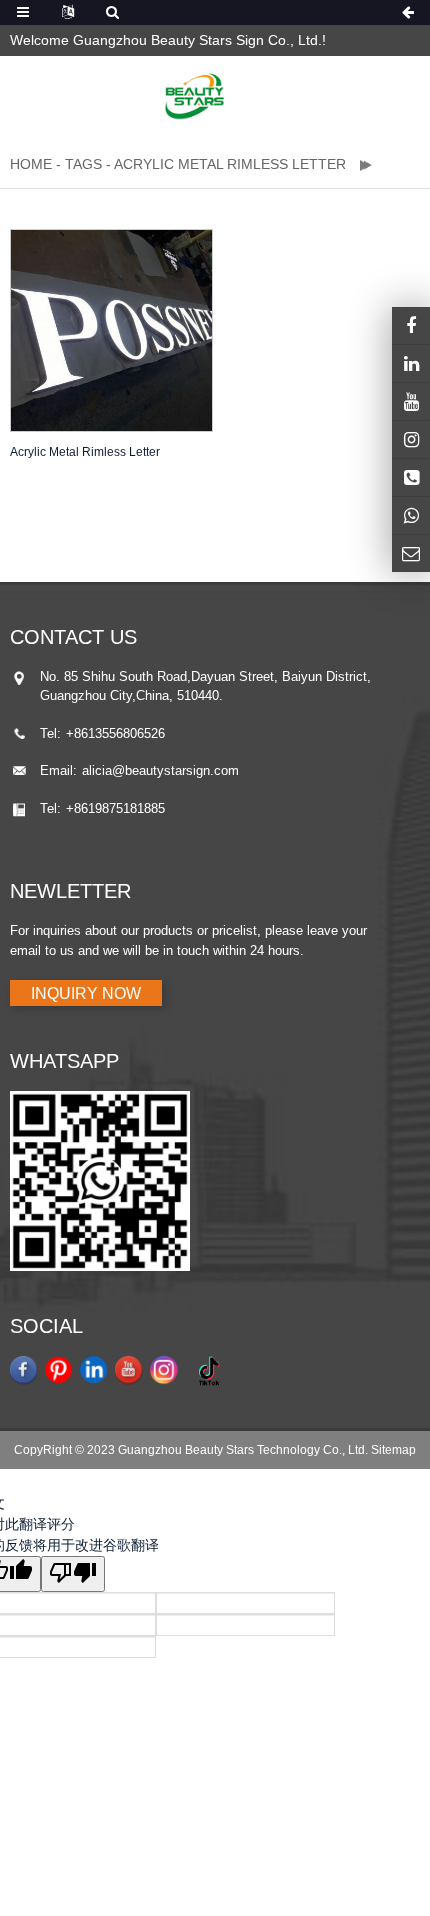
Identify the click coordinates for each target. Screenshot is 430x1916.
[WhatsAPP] (411, 515)
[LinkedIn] (411, 363)
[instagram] (411, 401)
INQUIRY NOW (86, 993)
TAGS (83, 164)
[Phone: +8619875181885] (411, 477)
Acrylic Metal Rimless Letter (85, 452)
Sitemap (393, 1450)
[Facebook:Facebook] (411, 325)
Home (31, 164)
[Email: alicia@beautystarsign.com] (411, 553)
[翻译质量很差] (73, 1574)
